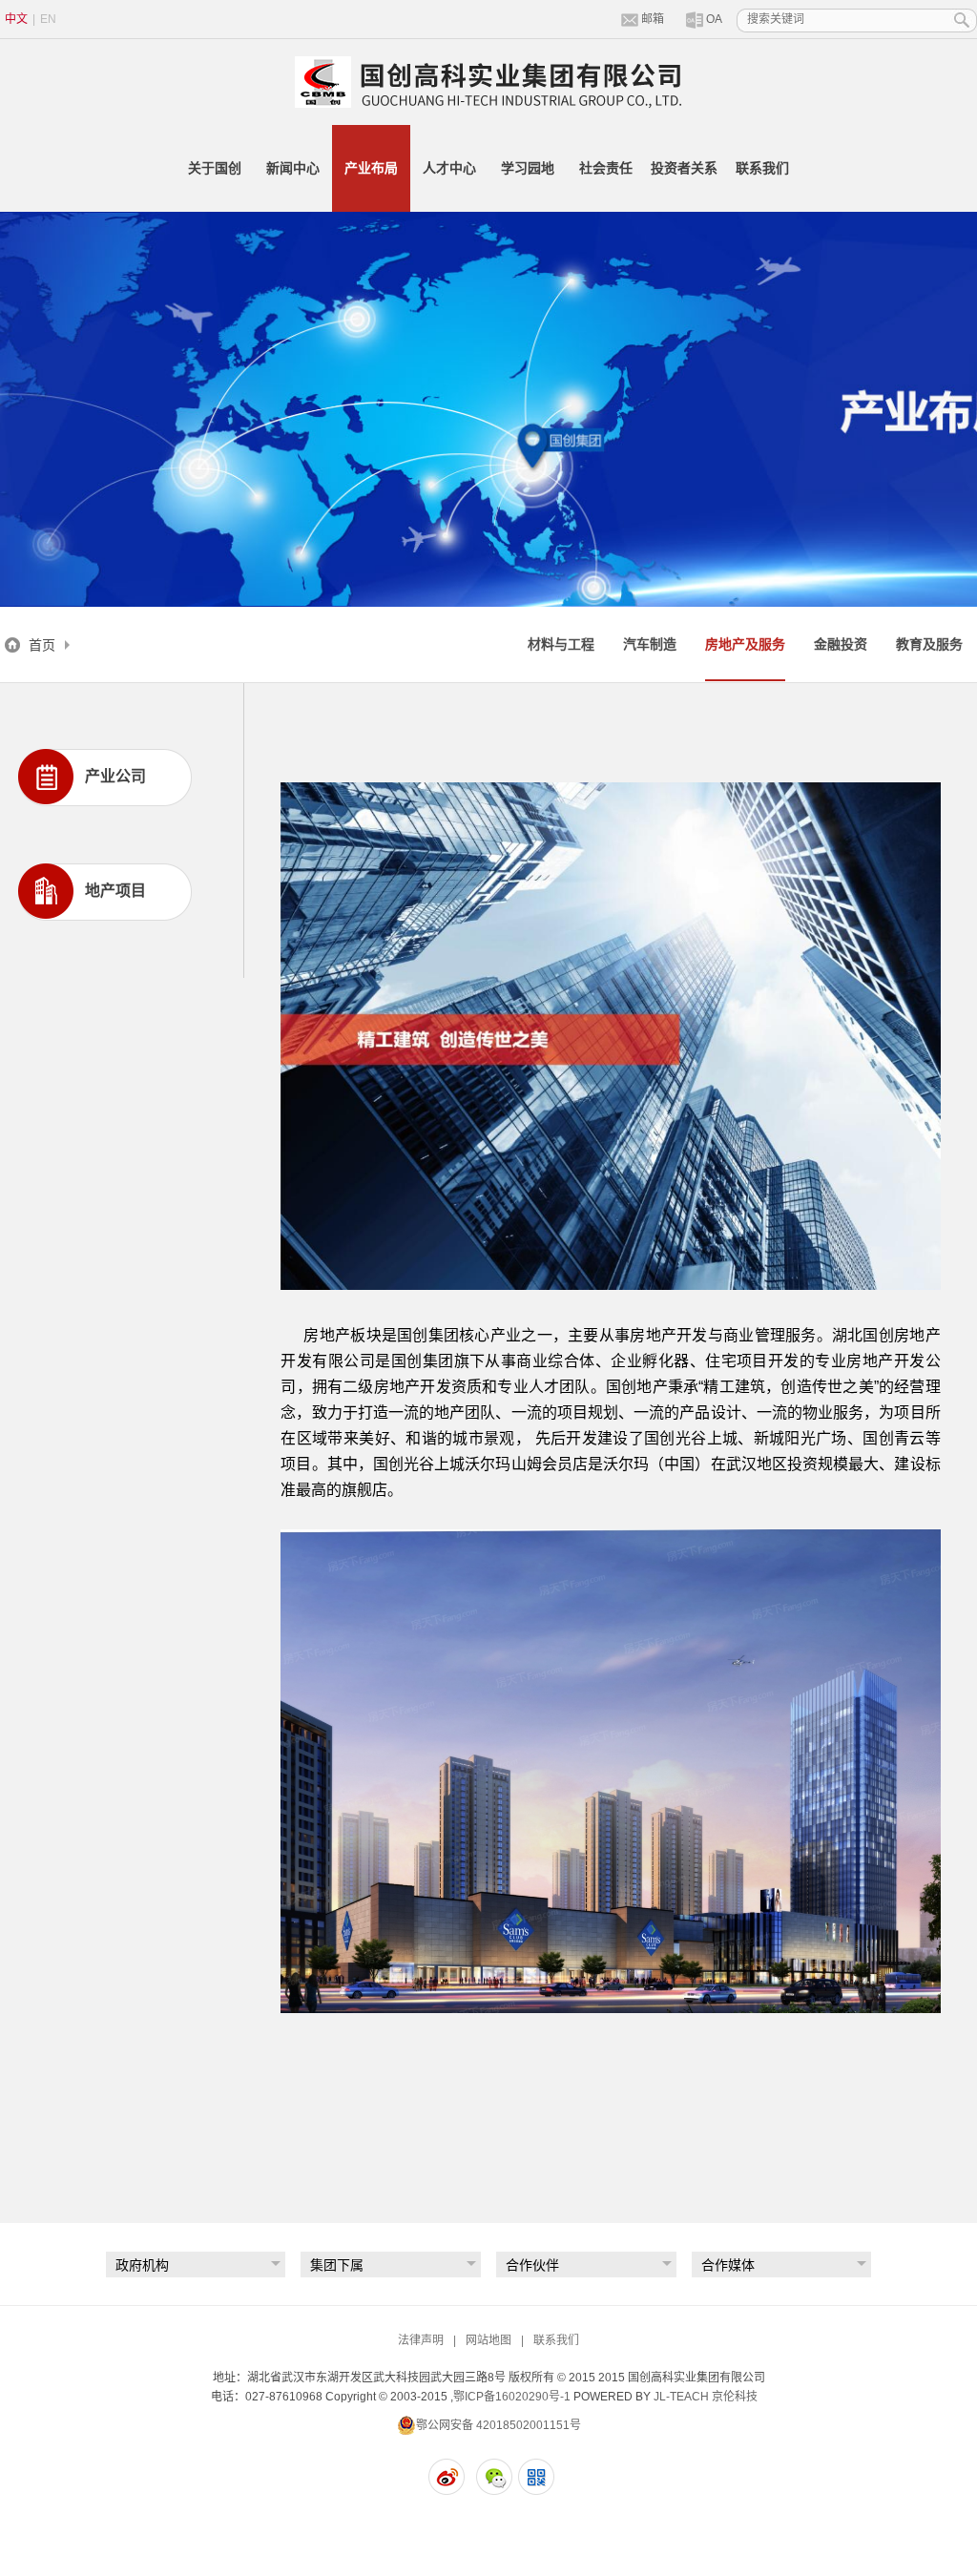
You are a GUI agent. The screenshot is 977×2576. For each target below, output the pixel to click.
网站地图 (488, 2340)
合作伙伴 (532, 2265)
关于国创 (215, 168)
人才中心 (449, 168)
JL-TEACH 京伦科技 (706, 2397)
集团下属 (337, 2265)
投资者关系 (684, 168)
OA (714, 19)
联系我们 (762, 168)
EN (48, 19)
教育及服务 (929, 644)
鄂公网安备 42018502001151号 (499, 2425)
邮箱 (653, 19)
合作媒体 (728, 2265)
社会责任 (606, 168)
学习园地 (528, 168)
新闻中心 (293, 168)
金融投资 (841, 644)
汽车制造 (650, 644)
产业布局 (371, 168)
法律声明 (421, 2340)
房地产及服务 (745, 644)
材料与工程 (561, 644)
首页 (42, 645)
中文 (16, 19)
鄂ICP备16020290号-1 (512, 2397)
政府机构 (142, 2265)
